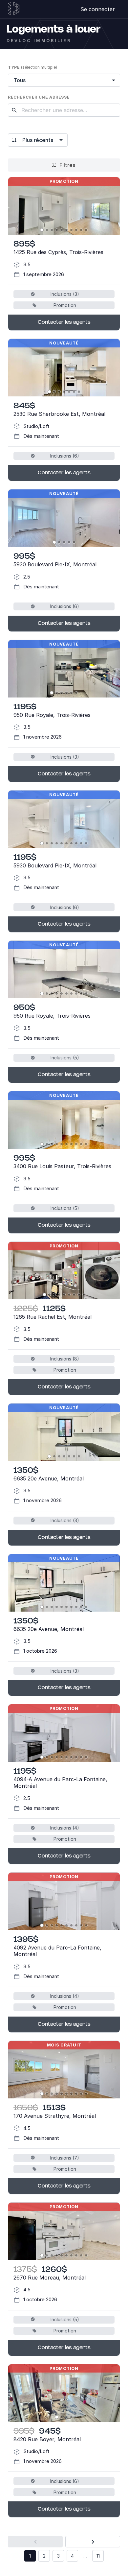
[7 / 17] (71, 2094)
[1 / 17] (42, 2094)
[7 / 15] (71, 993)
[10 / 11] (86, 1757)
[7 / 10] (71, 843)
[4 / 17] (57, 2094)
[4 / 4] (71, 2417)
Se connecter (98, 9)
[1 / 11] (42, 1757)
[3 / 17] (52, 2094)
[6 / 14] (66, 230)
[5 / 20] (62, 2255)
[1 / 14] (42, 230)
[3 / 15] (52, 993)
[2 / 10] (47, 843)
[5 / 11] (62, 1757)
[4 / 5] (69, 542)
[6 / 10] (66, 843)
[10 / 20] (86, 2255)
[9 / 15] (81, 993)
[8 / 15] (76, 993)
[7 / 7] (79, 392)
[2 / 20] (47, 2255)
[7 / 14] (71, 230)
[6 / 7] (74, 392)
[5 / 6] (71, 693)
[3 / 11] (52, 1757)
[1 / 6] (52, 693)
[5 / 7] (69, 392)
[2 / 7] (54, 392)
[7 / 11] (71, 1757)
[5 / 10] (62, 843)
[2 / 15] (47, 993)
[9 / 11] (81, 1757)
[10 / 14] (86, 230)
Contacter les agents (64, 322)
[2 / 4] (62, 2417)
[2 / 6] (57, 693)
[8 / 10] (76, 843)
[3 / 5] (64, 542)
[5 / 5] (74, 542)
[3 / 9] (54, 1295)
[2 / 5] (59, 542)
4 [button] (72, 2556)
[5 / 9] (64, 1295)
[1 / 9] (44, 1295)
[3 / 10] (52, 843)
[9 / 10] (81, 843)
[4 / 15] (57, 993)
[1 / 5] (54, 542)
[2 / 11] (47, 1757)
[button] (35, 2542)
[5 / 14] (62, 230)
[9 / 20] (81, 2255)
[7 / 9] (74, 1295)
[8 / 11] (76, 1757)
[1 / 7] (49, 392)
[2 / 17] (47, 2094)
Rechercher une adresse (39, 97)
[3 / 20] (52, 2255)
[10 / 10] (86, 843)
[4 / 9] (59, 1295)
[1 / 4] (57, 2417)
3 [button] (58, 2556)
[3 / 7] (59, 392)
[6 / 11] (66, 1757)
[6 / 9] (69, 1295)
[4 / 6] (66, 693)
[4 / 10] (57, 843)
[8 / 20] (76, 2255)
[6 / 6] (76, 693)
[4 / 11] (57, 1757)
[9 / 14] (81, 230)
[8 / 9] (79, 1295)
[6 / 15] (66, 993)
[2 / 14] (47, 230)
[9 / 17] (81, 2094)
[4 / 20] (57, 2255)
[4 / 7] (64, 392)
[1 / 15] (42, 993)
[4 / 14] (57, 230)
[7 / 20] (71, 2255)
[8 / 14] (76, 230)
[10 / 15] (86, 993)
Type (32, 67)
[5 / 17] (62, 2094)
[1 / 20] (42, 2255)
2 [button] (44, 2556)
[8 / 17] (76, 2094)
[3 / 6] (62, 693)
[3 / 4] (66, 2417)
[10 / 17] (86, 2094)
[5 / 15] (62, 993)
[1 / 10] (42, 843)
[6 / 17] (66, 2094)
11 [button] (98, 2556)
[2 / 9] (49, 1295)
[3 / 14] (52, 230)
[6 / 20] (66, 2255)
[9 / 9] (84, 1295)
